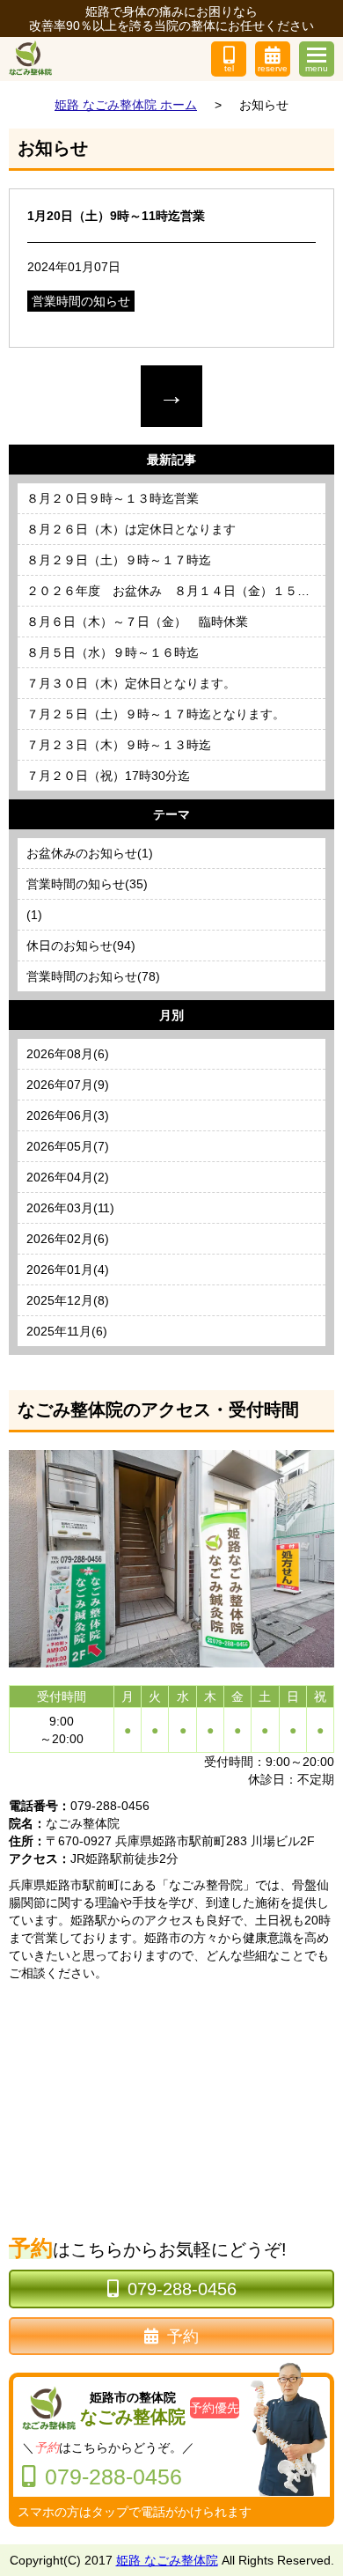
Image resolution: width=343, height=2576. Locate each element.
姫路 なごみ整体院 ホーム (126, 105)
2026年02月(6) (68, 1239)
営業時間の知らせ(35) (87, 884)
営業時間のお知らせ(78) (93, 976)
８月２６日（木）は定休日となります (131, 529)
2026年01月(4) (68, 1270)
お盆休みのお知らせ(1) (90, 853)
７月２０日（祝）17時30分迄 (108, 776)
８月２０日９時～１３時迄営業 (113, 498)
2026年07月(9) (68, 1085)
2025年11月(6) (67, 1331)
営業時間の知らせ (81, 301)
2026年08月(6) (68, 1054)
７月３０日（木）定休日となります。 (131, 683)
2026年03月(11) (70, 1208)
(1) (34, 915)
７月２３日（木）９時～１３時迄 (119, 745)
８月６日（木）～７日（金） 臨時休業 (137, 622)
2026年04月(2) (68, 1177)
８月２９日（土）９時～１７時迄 (119, 560)
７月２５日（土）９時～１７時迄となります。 (156, 714)
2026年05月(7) (68, 1146)
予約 (183, 2337)
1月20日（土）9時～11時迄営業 (116, 216)
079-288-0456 (182, 2289)
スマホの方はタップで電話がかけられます (135, 2512)
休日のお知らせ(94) (81, 946)
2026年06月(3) (68, 1115)
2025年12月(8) (68, 1300)
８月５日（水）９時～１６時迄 (113, 652)
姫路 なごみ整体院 (167, 2560)
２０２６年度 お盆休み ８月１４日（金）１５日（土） (176, 591)
